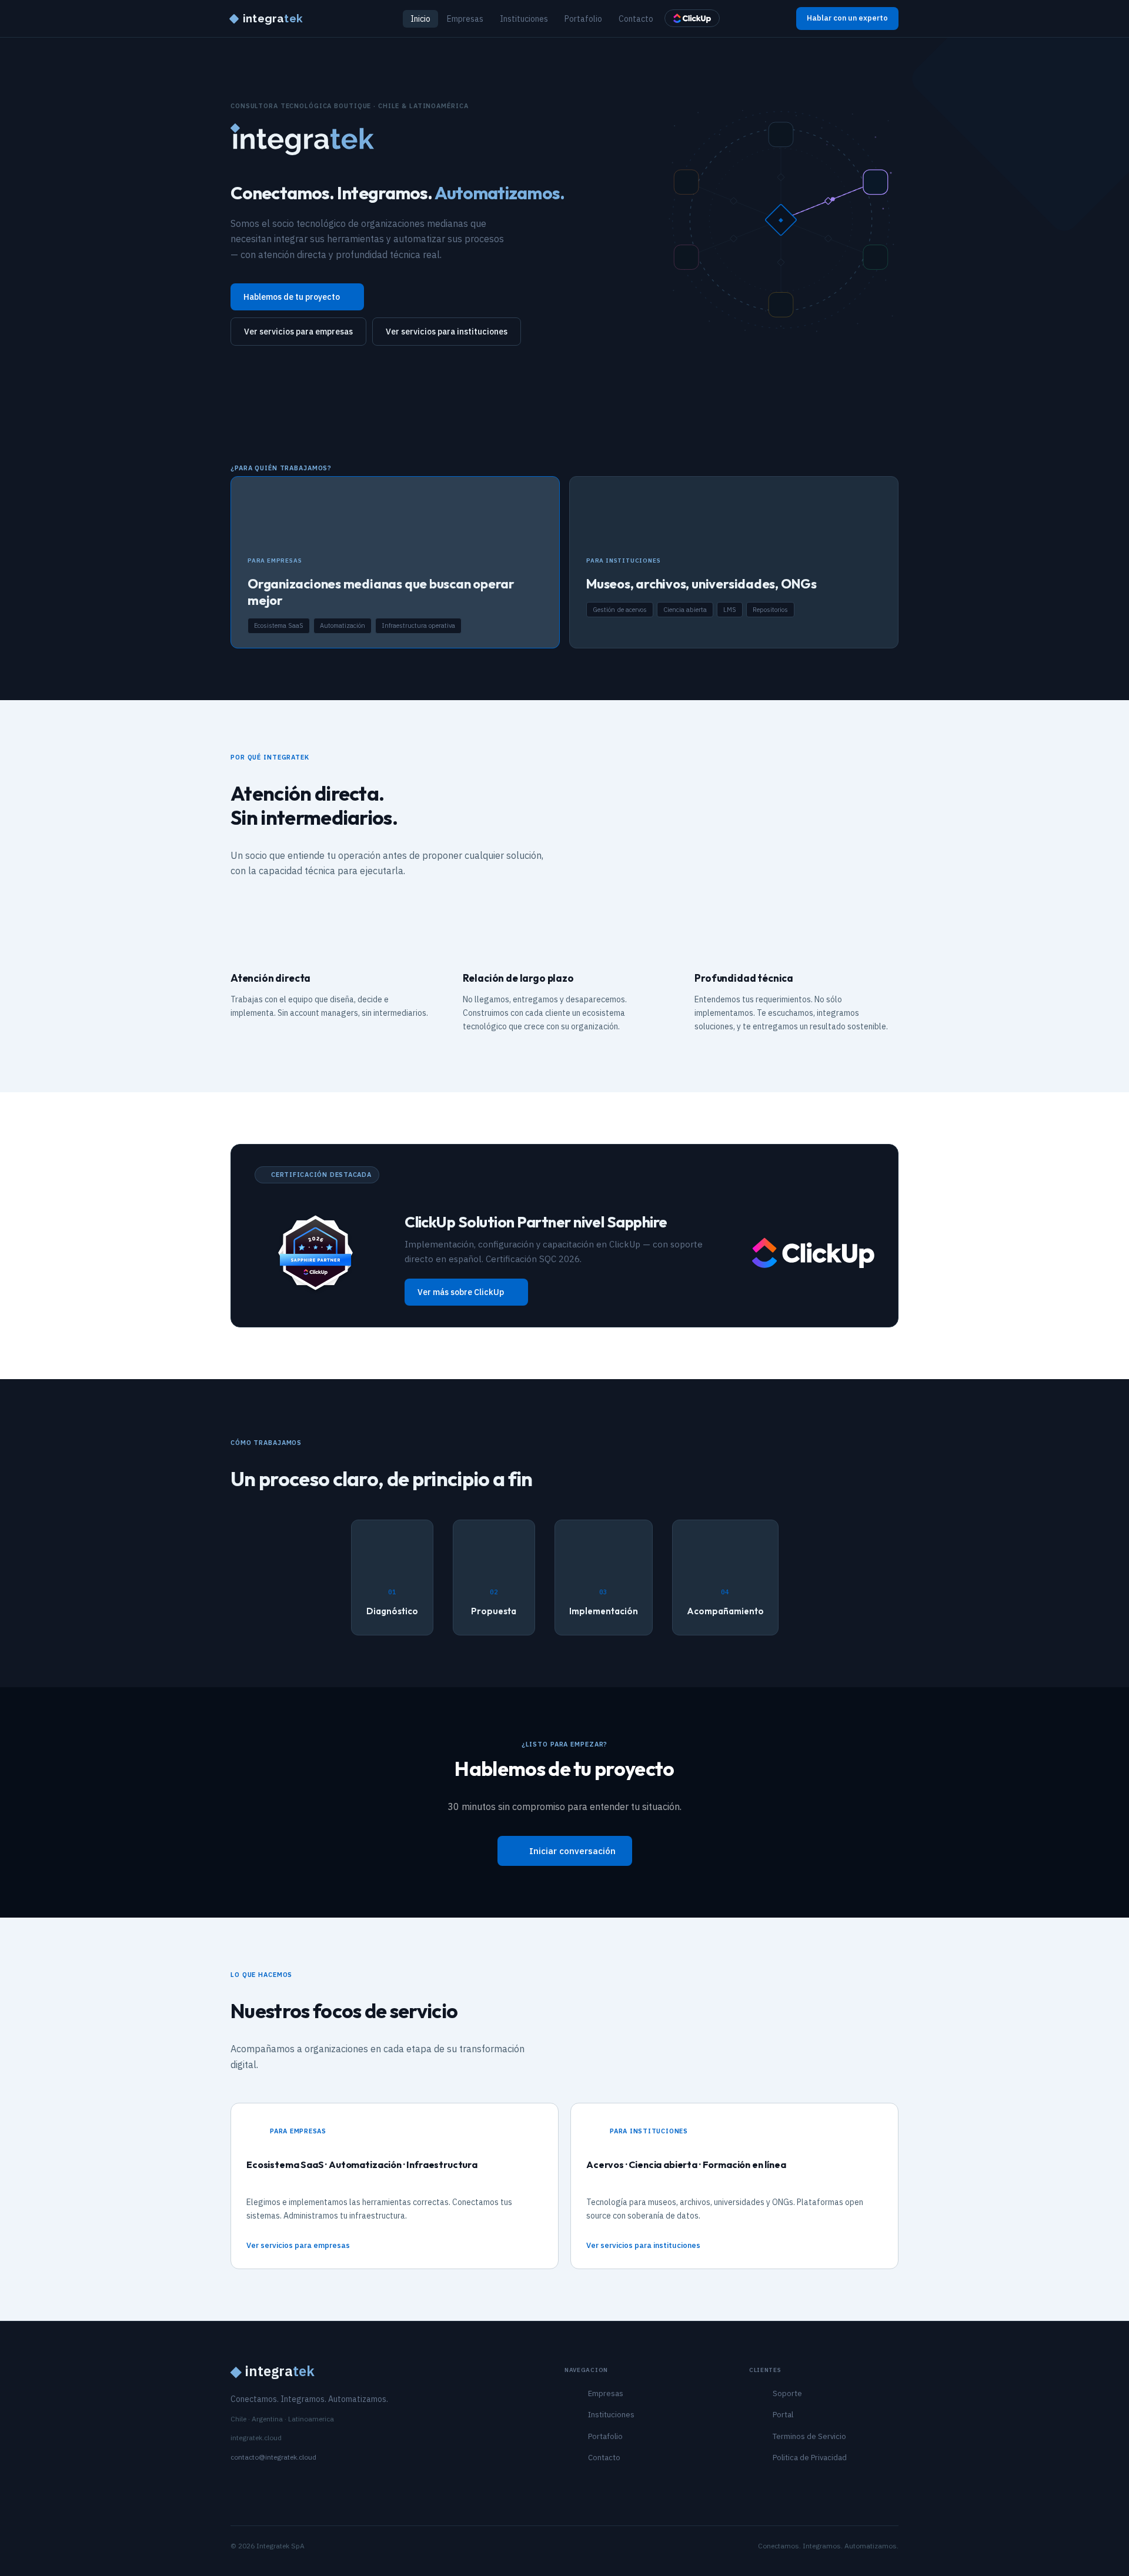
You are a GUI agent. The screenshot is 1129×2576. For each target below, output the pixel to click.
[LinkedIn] (236, 2485)
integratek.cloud (256, 2438)
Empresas (465, 19)
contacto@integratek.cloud (273, 2457)
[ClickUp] (692, 18)
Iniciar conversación (572, 1851)
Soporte (787, 2393)
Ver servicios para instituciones (447, 332)
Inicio (420, 19)
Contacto (636, 19)
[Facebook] (294, 2485)
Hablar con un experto (847, 18)
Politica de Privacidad (810, 2458)
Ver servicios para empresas (298, 332)
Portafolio (583, 19)
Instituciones (524, 19)
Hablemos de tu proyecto (292, 297)
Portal (783, 2415)
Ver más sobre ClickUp (461, 1292)
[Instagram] (255, 2485)
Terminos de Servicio (809, 2436)
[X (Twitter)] (275, 2485)
